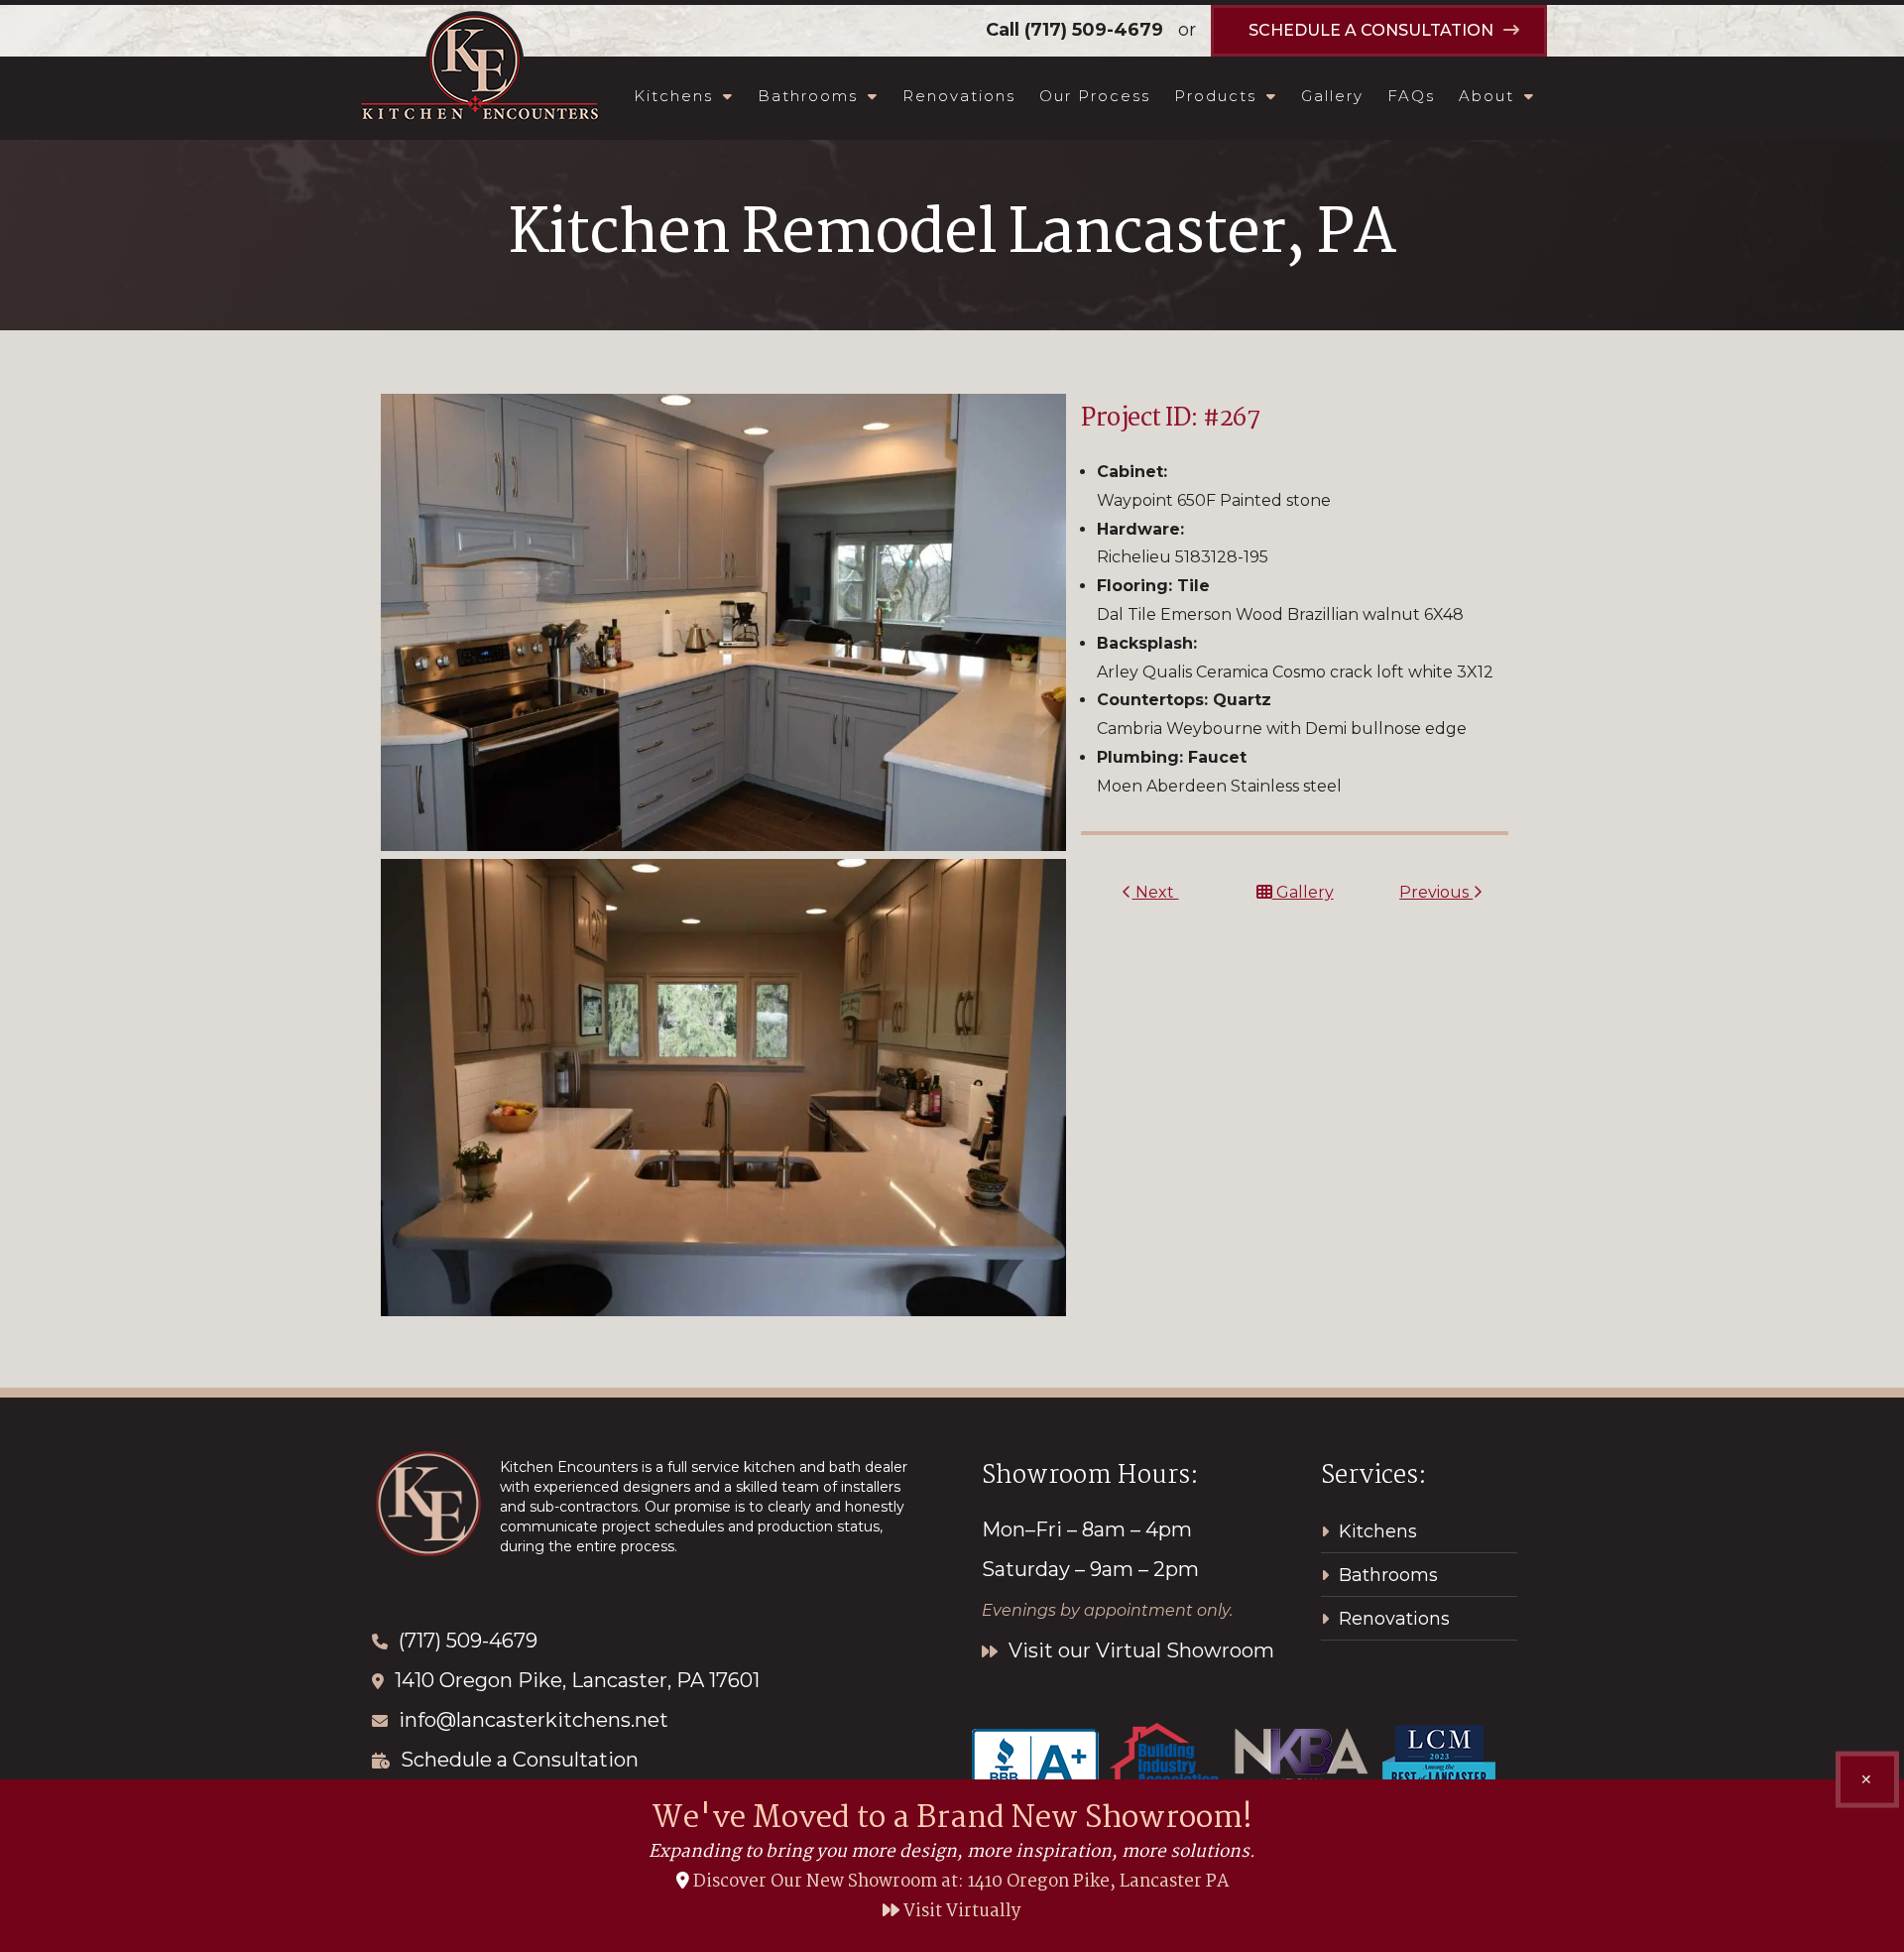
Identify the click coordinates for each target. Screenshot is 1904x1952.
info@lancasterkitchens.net (534, 1720)
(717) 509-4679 (1094, 30)
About (1487, 96)
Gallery (1332, 96)
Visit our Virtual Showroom (1139, 1650)
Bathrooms (808, 96)
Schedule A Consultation (1371, 30)
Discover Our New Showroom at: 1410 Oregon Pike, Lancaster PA (961, 1882)
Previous (1436, 892)
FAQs (1411, 96)
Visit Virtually (960, 1912)
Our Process (1095, 96)
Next (1155, 892)
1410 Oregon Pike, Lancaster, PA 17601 (577, 1680)
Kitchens (673, 96)
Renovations (959, 96)
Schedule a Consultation (520, 1760)
